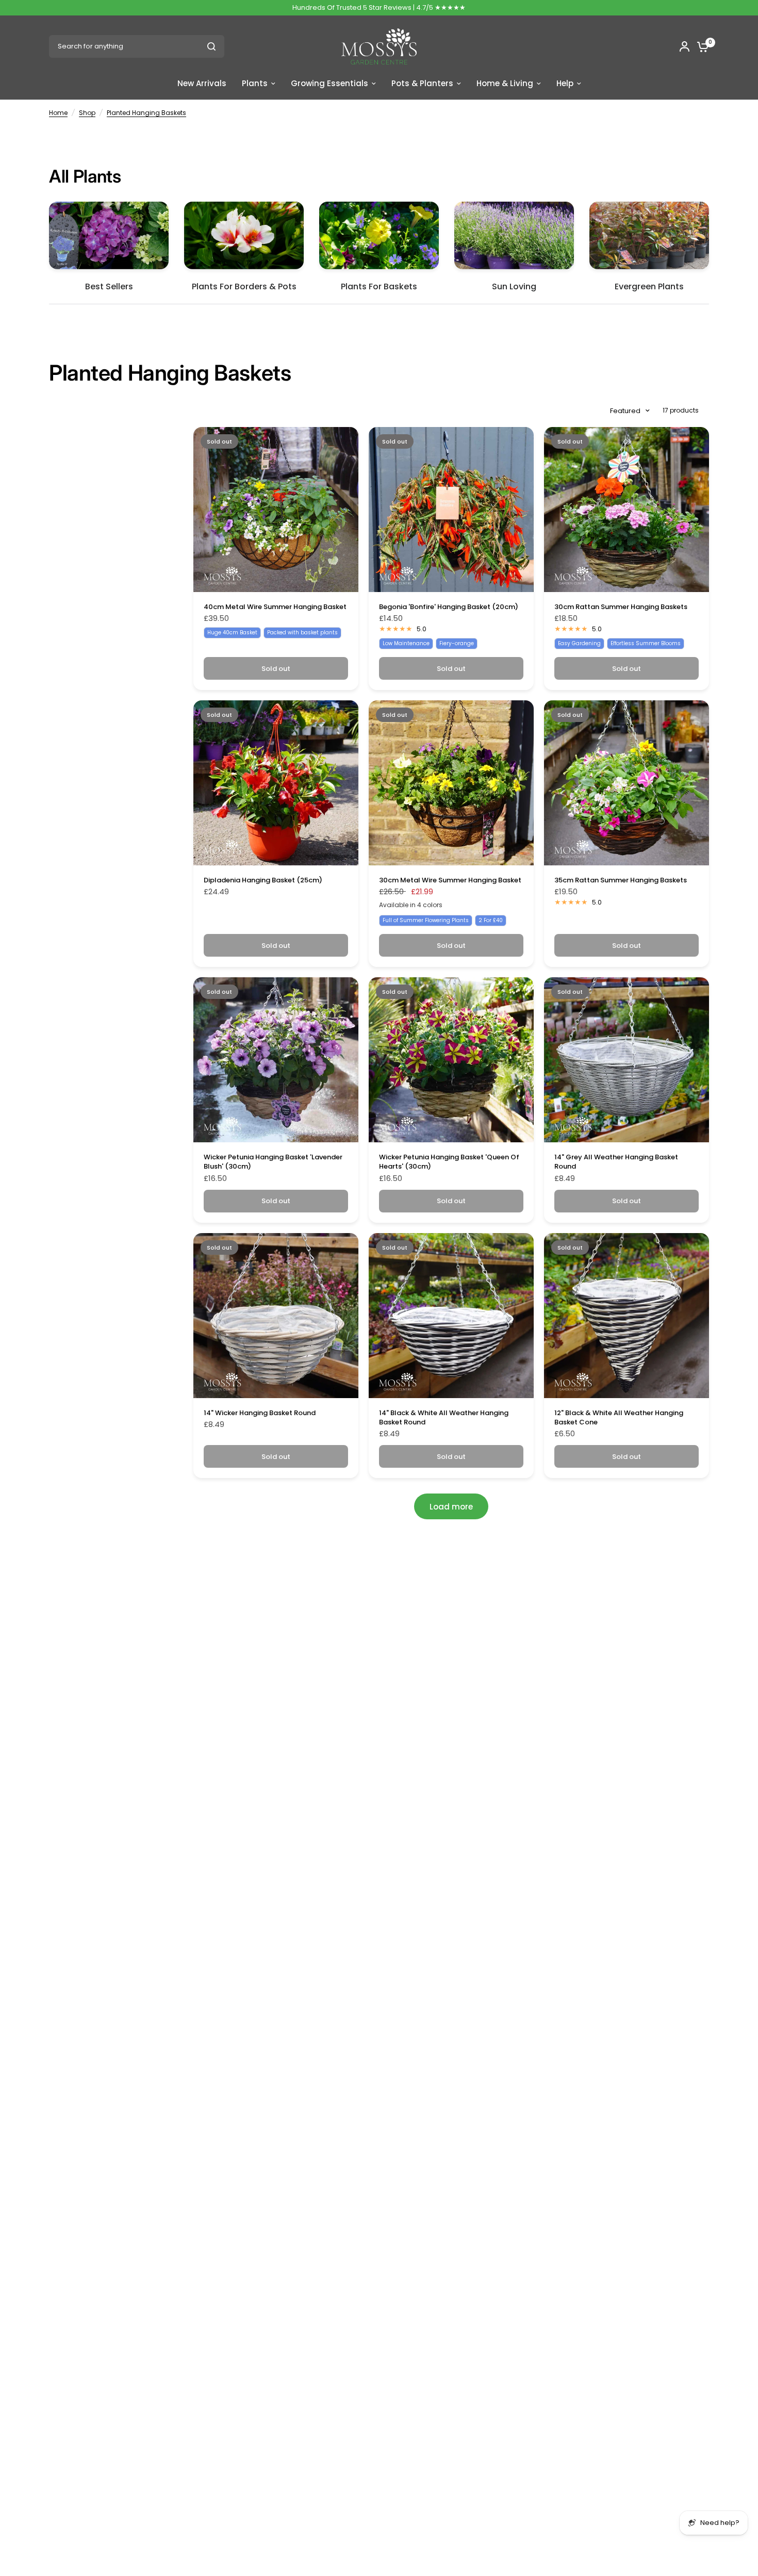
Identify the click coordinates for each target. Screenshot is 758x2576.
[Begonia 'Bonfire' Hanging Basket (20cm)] (451, 510)
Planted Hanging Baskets (146, 113)
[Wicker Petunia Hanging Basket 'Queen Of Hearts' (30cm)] (451, 1060)
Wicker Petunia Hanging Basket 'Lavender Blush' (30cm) (273, 1162)
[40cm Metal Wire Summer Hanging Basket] (276, 510)
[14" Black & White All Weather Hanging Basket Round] (451, 1316)
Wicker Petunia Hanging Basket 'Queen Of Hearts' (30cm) (449, 1162)
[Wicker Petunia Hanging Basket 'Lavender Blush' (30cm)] (276, 1060)
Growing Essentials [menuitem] (329, 83)
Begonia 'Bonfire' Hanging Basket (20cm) (449, 607)
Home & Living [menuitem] (505, 83)
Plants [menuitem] (255, 83)
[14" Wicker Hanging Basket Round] (276, 1316)
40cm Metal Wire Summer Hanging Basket (275, 607)
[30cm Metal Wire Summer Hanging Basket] (451, 783)
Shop (87, 113)
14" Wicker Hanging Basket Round (260, 1413)
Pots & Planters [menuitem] (422, 83)
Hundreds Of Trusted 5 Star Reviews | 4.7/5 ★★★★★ (379, 7)
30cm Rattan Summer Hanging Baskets (621, 607)
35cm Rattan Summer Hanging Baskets (621, 880)
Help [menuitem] (565, 83)
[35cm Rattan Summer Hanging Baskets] (627, 783)
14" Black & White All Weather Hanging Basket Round (444, 1418)
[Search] (211, 46)
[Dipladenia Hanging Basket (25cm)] (276, 783)
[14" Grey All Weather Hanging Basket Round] (627, 1060)
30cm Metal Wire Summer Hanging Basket (450, 880)
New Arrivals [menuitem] (202, 83)
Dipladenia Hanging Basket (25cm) (263, 880)
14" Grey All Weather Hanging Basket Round (616, 1162)
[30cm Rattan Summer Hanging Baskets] (627, 510)
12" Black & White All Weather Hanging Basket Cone (619, 1418)
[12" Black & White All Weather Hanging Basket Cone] (627, 1316)
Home (58, 113)
